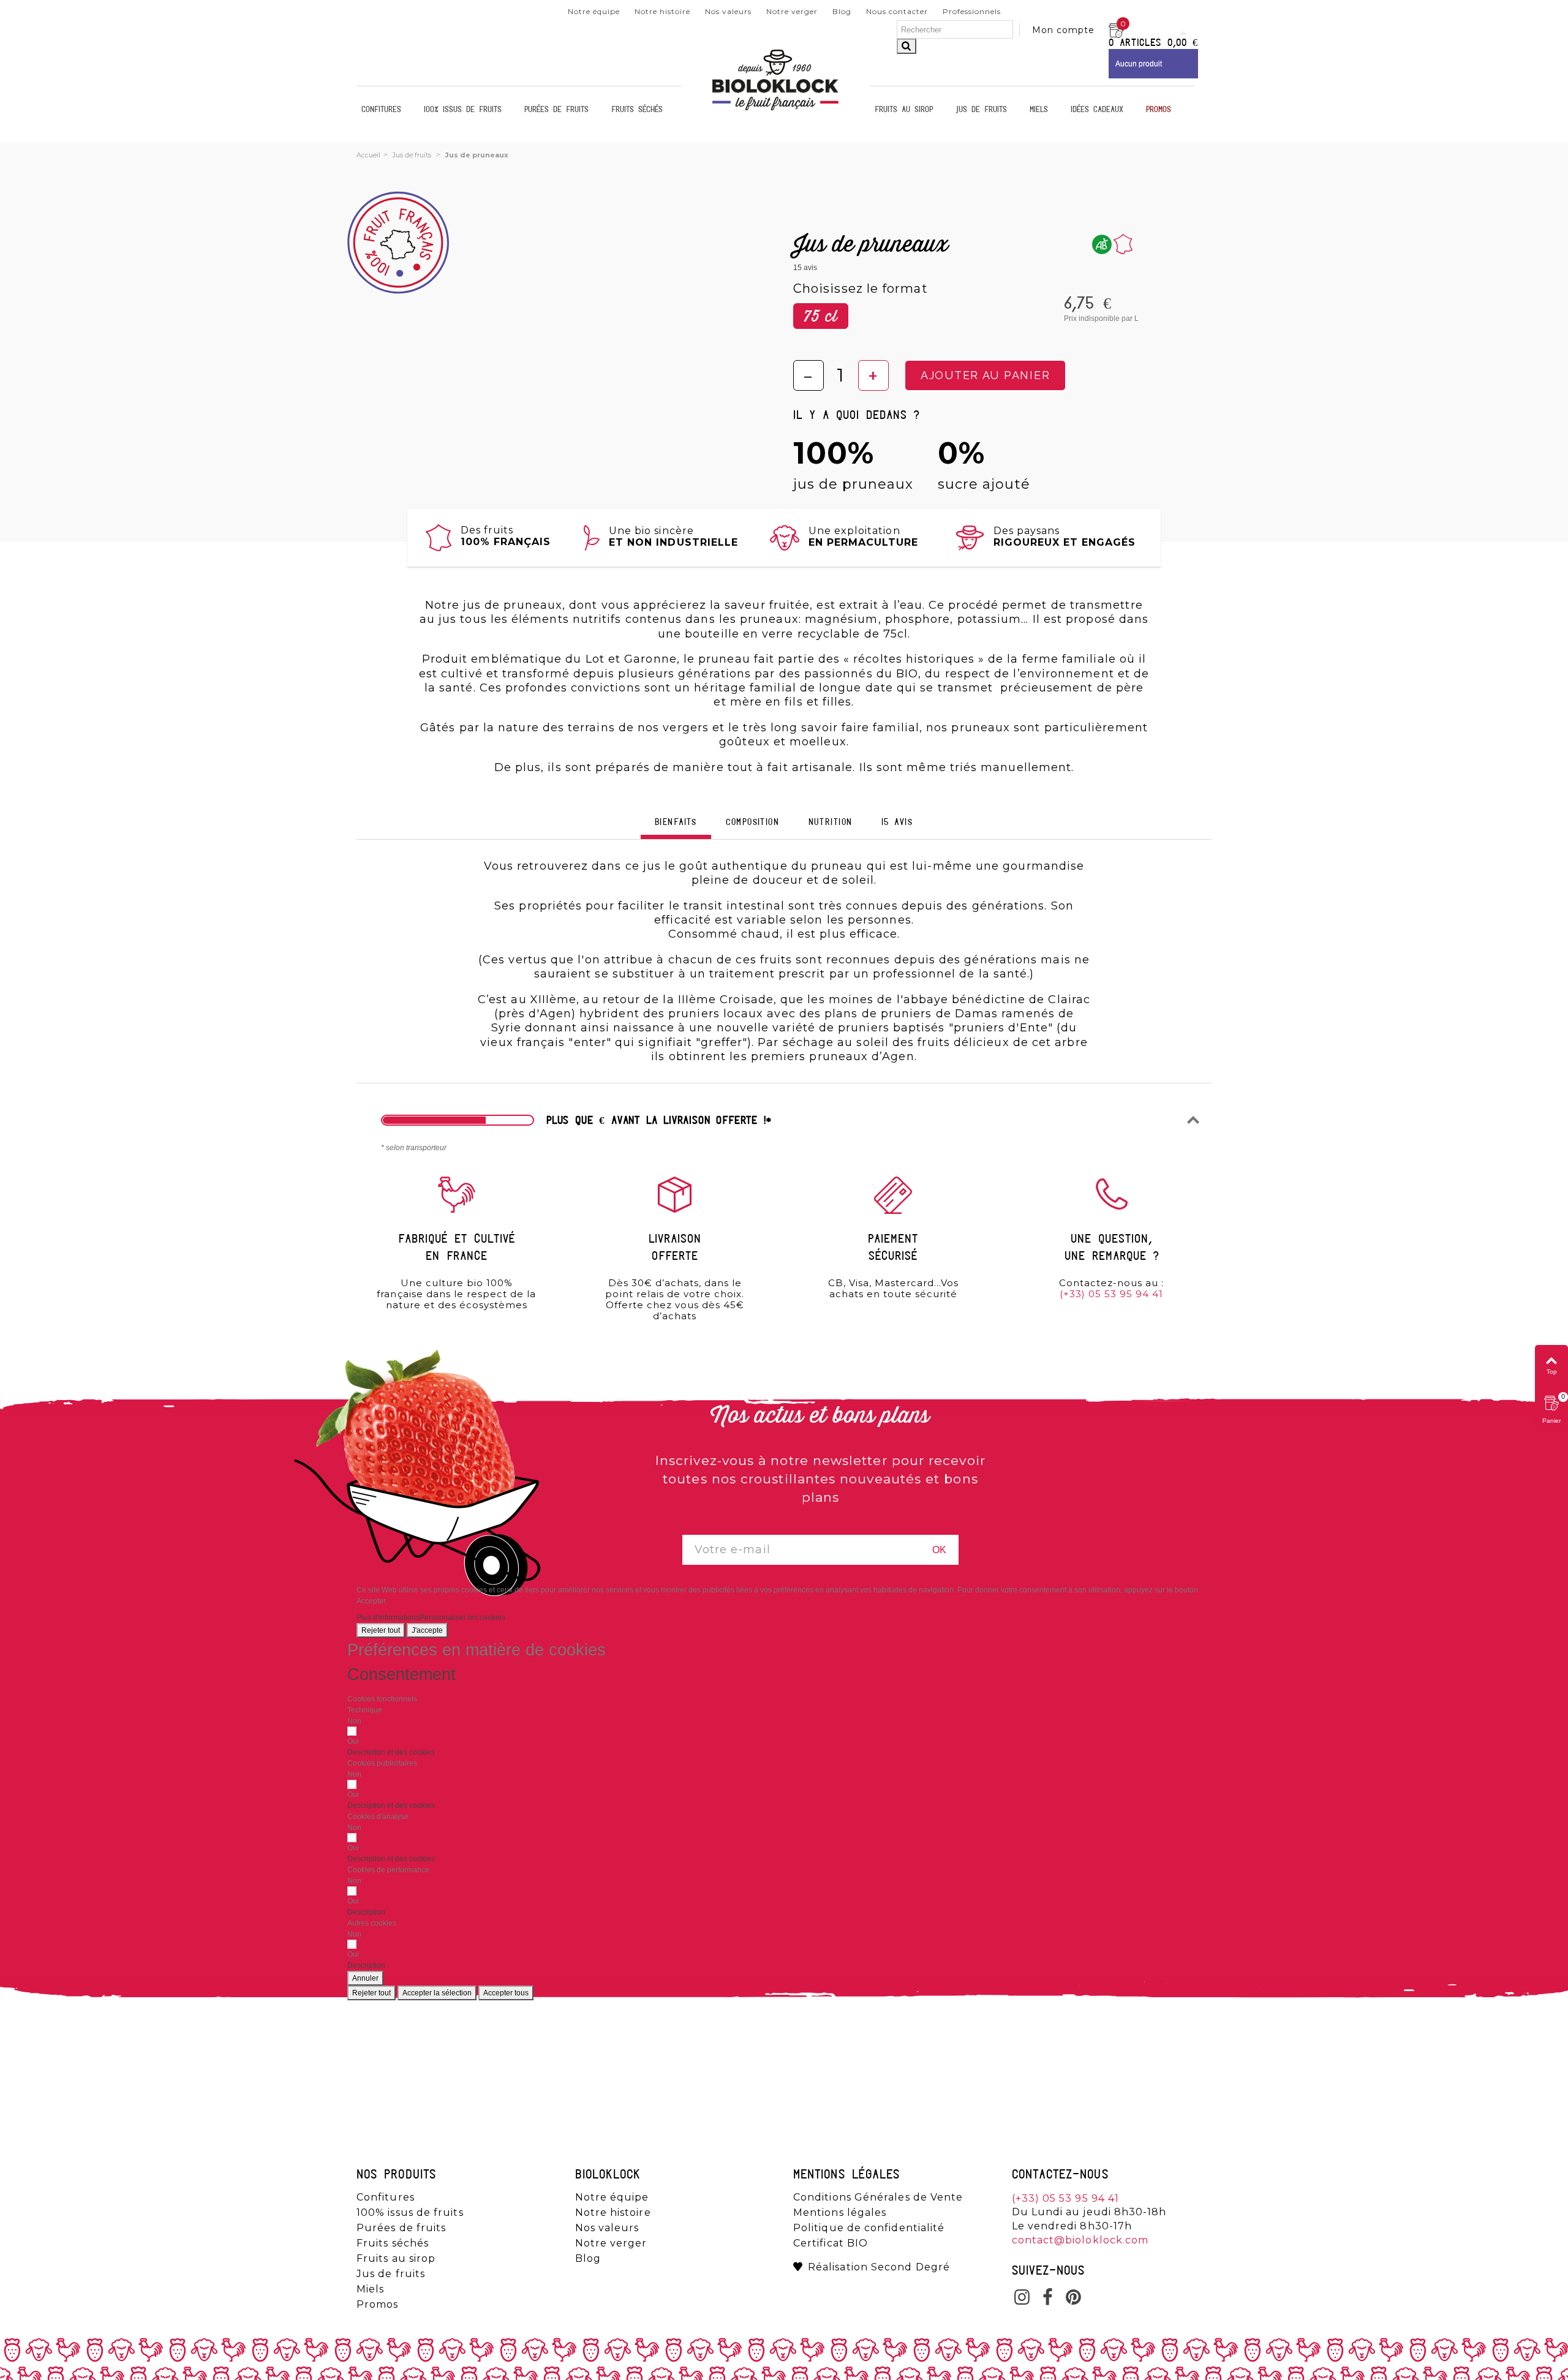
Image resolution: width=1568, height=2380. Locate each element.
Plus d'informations (388, 1617)
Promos (1159, 110)
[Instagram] (1022, 2299)
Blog (842, 11)
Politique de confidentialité (869, 2228)
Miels (1039, 110)
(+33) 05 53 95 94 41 (1111, 1294)
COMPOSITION (752, 823)
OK (939, 1550)
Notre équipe (594, 11)
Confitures (381, 110)
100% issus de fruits (463, 110)
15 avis (897, 823)
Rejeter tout (381, 1630)
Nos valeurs (728, 11)
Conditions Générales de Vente (878, 2197)
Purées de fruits (556, 110)
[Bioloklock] (775, 110)
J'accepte (427, 1630)
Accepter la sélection (437, 1993)
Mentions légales (840, 2213)
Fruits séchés (637, 110)
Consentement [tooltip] (401, 1674)
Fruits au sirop (904, 110)
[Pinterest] (1074, 2299)
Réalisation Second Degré (879, 2267)
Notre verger (792, 11)
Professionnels (972, 11)
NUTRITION (831, 823)
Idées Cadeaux (1097, 110)
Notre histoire (662, 11)
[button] (391, 1752)
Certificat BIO (831, 2243)
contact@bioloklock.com (1080, 2240)
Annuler (365, 1978)
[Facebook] (1048, 2299)
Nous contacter (897, 11)
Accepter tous (506, 1993)
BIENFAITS (676, 823)
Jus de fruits (981, 110)
